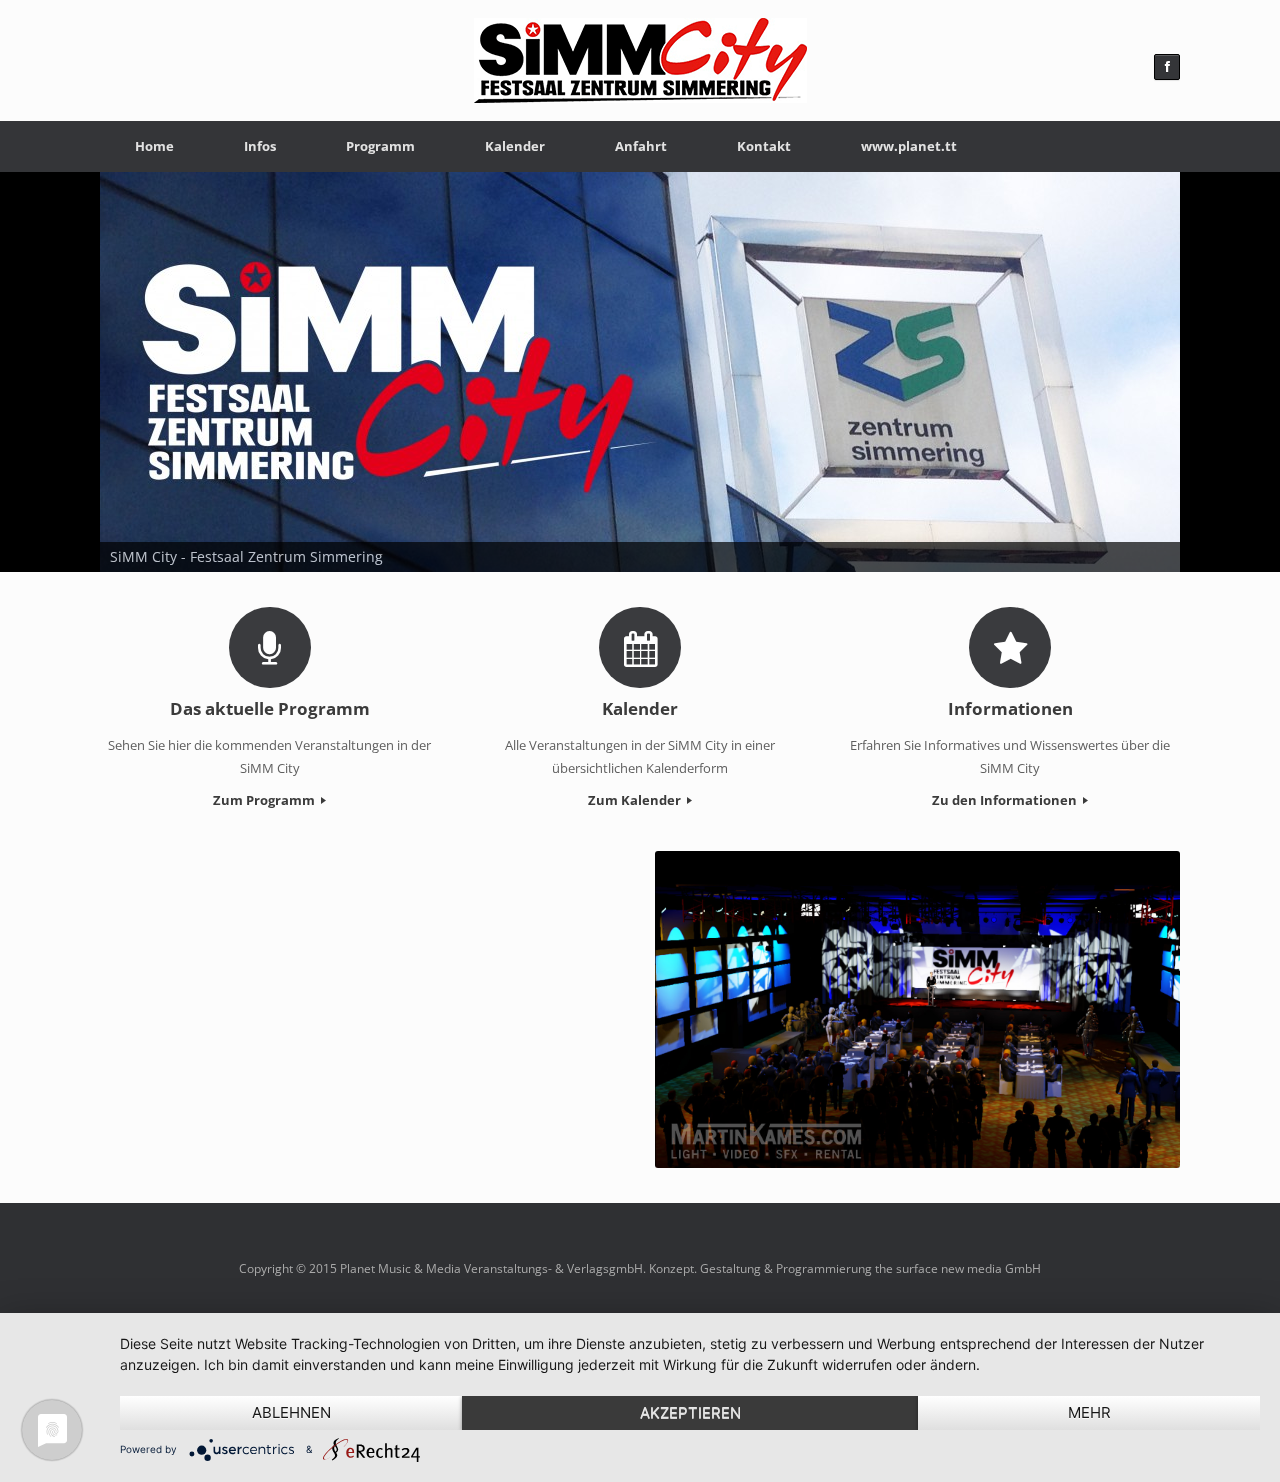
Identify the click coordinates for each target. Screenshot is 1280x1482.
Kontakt (764, 146)
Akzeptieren (690, 1412)
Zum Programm (265, 800)
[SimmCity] (640, 60)
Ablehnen (291, 1412)
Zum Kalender (636, 800)
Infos (260, 146)
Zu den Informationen (1006, 800)
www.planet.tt (909, 146)
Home (154, 146)
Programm (380, 146)
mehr (1089, 1412)
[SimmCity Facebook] (1167, 67)
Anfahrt (641, 146)
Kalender (515, 146)
